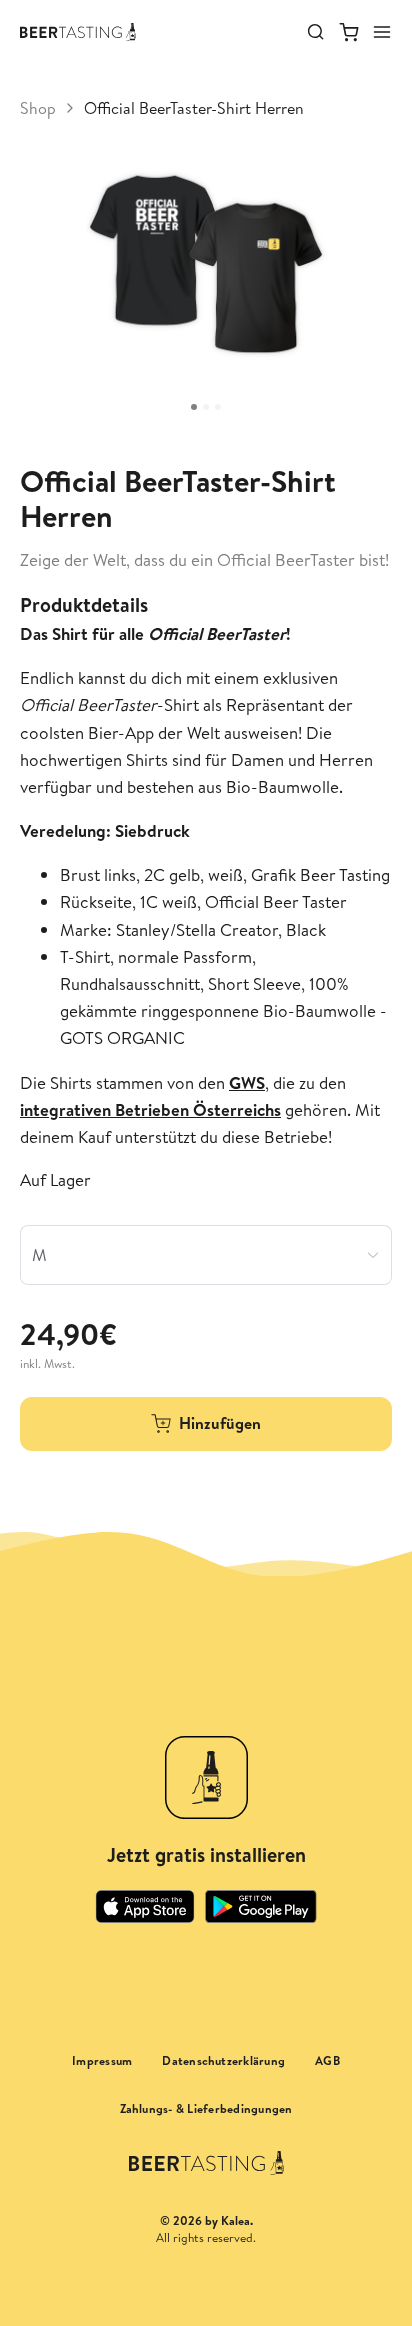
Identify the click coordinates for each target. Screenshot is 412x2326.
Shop (38, 108)
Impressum (102, 2061)
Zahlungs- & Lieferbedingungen (206, 2109)
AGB (327, 2061)
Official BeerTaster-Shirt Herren (194, 108)
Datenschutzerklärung (223, 2061)
